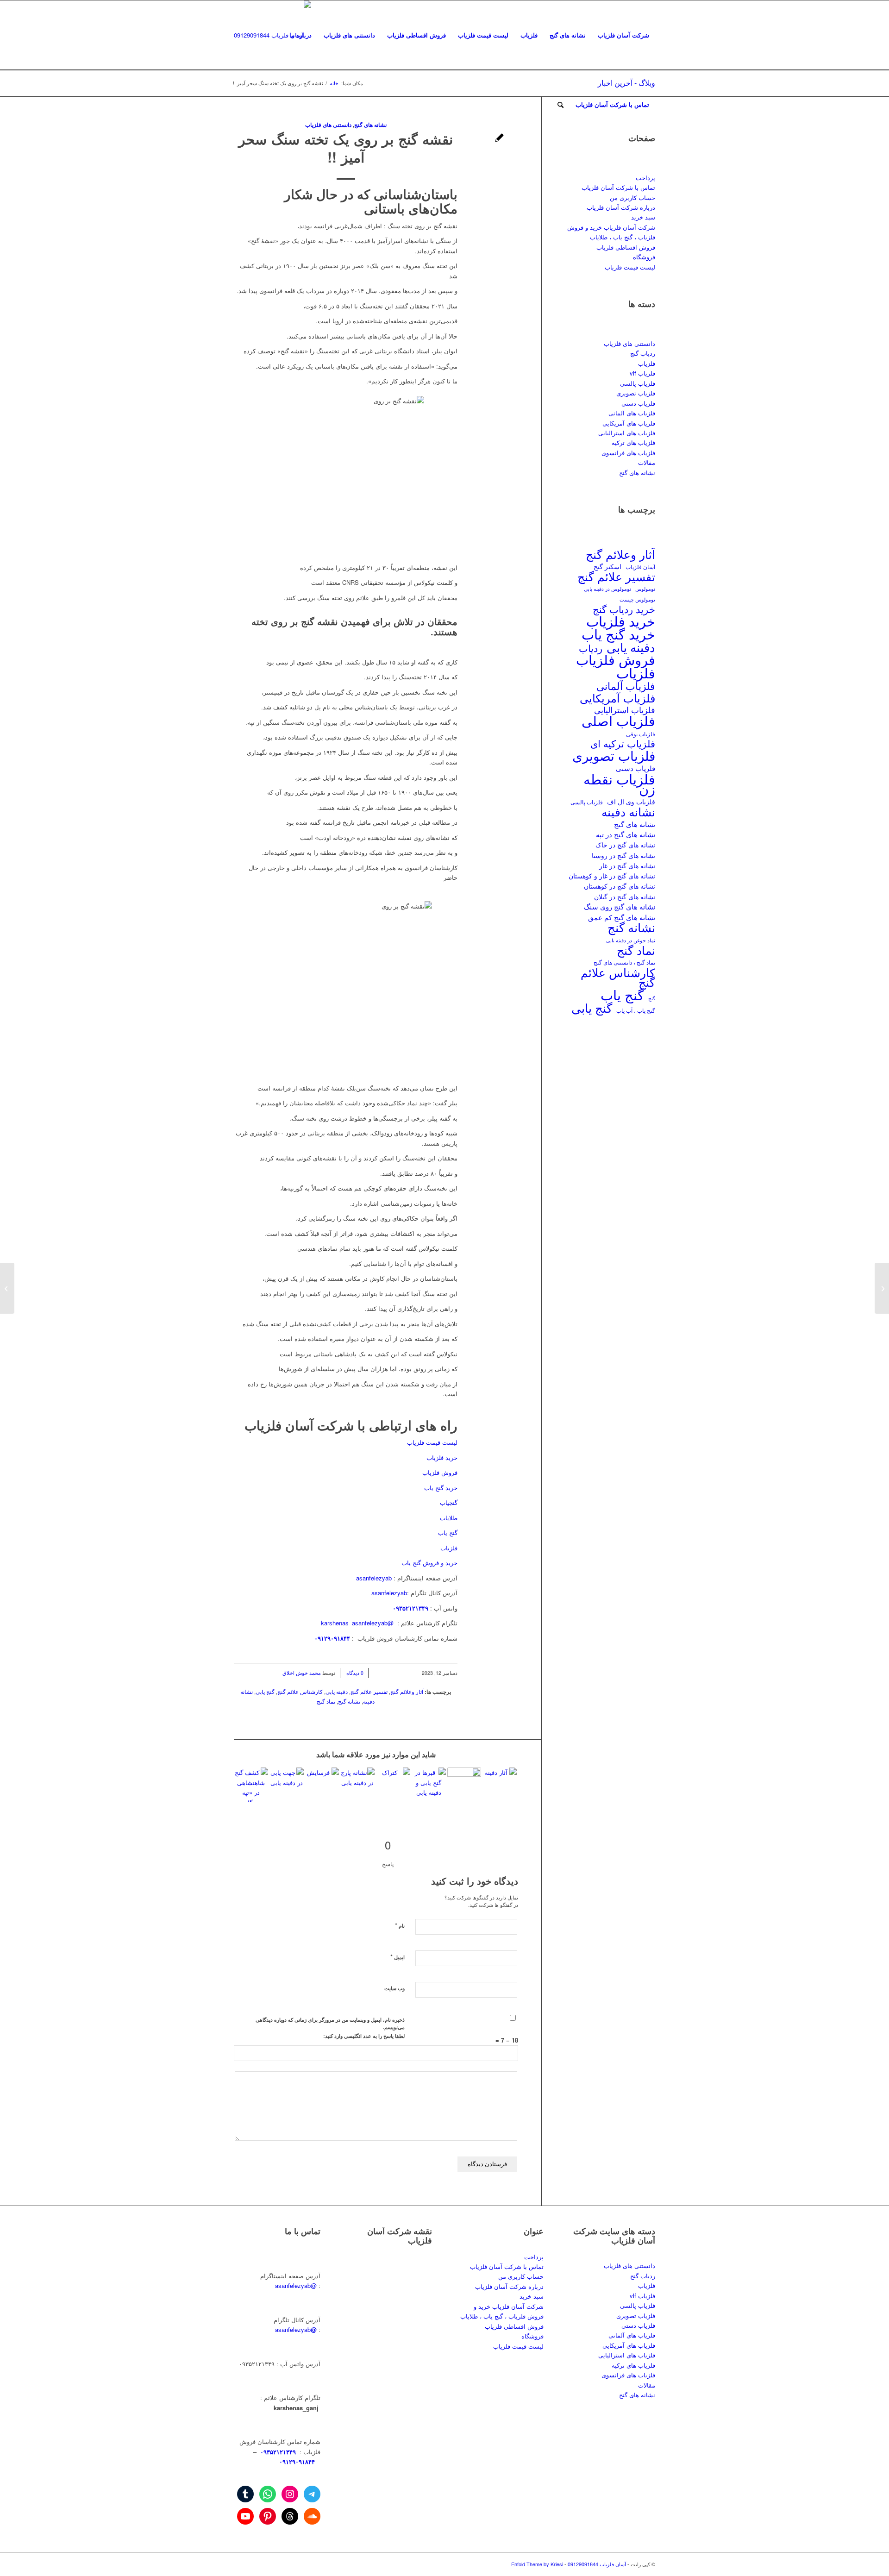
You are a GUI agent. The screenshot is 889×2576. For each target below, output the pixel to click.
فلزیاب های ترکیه (633, 442)
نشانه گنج (349, 1701)
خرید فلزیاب (442, 1457)
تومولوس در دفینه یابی (607, 589)
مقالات (647, 462)
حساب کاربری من (632, 197)
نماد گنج (326, 1701)
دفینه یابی (337, 1692)
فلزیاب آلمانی (626, 686)
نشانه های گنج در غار (627, 865)
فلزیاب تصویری (636, 393)
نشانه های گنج (637, 473)
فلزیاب (449, 1548)
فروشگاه (644, 257)
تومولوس (645, 589)
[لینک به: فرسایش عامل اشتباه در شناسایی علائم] (322, 1785)
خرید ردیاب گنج (624, 609)
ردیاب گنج (643, 353)
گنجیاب (449, 1502)
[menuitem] (623, 35)
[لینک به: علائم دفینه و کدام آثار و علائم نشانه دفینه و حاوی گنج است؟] (500, 1785)
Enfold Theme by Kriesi (537, 2564)
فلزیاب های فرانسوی (628, 453)
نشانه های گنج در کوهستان (620, 886)
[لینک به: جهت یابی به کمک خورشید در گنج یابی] (287, 1785)
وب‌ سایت (394, 1988)
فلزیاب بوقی (641, 734)
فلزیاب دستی (638, 403)
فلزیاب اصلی (618, 720)
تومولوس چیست (637, 599)
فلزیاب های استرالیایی (627, 433)
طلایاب (448, 1518)
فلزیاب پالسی (638, 383)
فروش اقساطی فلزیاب (626, 247)
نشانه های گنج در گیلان (625, 896)
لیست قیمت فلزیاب (432, 1442)
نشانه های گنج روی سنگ (620, 906)
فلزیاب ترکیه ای (623, 743)
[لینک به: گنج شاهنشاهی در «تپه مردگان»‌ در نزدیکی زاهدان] (251, 1785)
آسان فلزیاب (640, 567)
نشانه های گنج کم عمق (622, 917)
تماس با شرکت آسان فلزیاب (618, 187)
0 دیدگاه (354, 1673)
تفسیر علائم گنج (369, 1692)
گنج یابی (265, 1692)
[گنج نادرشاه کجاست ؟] (882, 1288)
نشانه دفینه (628, 812)
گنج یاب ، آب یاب (636, 1010)
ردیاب (591, 648)
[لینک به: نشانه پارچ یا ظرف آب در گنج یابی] (357, 1785)
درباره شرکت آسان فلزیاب (621, 207)
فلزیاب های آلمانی (632, 413)
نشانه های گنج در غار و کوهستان (612, 876)
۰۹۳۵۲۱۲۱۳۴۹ (277, 2452)
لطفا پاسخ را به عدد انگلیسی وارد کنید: (364, 2036)
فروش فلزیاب (440, 1472)
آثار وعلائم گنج (407, 1692)
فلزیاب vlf (642, 373)
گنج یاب (448, 1532)
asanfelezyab (374, 1578)
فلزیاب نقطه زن (619, 784)
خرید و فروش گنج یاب (429, 1563)
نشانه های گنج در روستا (623, 855)
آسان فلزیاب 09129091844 (597, 2564)
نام (400, 1925)
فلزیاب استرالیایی (625, 710)
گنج (652, 998)
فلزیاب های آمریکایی (629, 423)
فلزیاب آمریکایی (617, 698)
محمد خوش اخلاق (302, 1673)
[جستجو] (560, 105)
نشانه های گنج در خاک (625, 844)
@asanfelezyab (296, 2285)
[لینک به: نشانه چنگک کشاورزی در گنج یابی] (464, 1785)
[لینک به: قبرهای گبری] (429, 1785)
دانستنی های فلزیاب (629, 343)
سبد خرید (643, 217)
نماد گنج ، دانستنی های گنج (624, 962)
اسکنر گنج (607, 566)
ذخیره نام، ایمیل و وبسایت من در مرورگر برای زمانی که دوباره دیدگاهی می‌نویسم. (330, 2024)
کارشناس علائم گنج (300, 1692)
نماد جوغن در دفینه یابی (631, 940)
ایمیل (398, 1957)
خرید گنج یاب (441, 1488)
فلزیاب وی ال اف (631, 802)
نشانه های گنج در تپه (626, 834)
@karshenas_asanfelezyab (358, 1623)
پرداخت (645, 178)
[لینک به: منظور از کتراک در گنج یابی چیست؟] (393, 1785)
